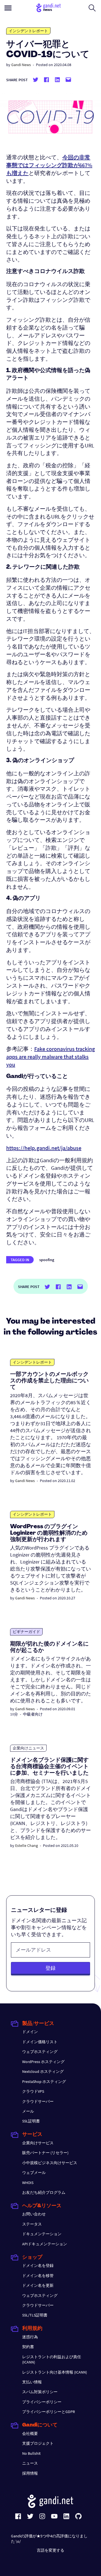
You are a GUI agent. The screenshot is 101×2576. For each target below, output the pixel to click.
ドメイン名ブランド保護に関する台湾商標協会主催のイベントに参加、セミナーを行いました (49, 1767)
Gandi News (21, 65)
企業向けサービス (38, 2143)
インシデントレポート (28, 31)
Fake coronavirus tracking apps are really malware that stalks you (50, 1057)
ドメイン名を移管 (38, 2276)
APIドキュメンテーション (45, 2244)
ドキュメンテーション (42, 2234)
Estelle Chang (27, 1845)
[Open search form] (92, 8)
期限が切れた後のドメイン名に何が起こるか (49, 1647)
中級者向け (33, 1714)
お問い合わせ (34, 2214)
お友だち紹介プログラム (44, 2192)
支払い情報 (32, 2382)
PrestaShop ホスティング (44, 2082)
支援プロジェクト (38, 2443)
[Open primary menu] (8, 8)
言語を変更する (50, 2550)
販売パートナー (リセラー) (45, 2153)
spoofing (47, 1260)
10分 (14, 1714)
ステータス (32, 2224)
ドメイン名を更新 (38, 2285)
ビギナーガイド (26, 1632)
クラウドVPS (33, 2091)
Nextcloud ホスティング (43, 2071)
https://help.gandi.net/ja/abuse (44, 1148)
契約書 (28, 2347)
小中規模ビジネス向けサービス (50, 2163)
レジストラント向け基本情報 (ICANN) (55, 2372)
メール (28, 2111)
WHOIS (28, 2183)
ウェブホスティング (40, 2052)
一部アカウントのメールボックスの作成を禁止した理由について (49, 1381)
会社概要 (30, 2433)
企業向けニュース (28, 1748)
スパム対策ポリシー (40, 2392)
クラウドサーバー (38, 2101)
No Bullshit (31, 2453)
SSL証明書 (31, 2121)
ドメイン (30, 2032)
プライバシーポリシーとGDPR (49, 2412)
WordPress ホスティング (43, 2062)
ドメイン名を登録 (38, 2265)
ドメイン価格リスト (40, 2042)
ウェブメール (34, 2173)
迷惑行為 (30, 2337)
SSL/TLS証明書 (35, 2315)
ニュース (30, 2463)
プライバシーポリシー (42, 2402)
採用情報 (30, 2473)
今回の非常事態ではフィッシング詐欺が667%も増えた (49, 165)
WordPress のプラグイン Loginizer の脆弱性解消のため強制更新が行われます (49, 1533)
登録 (50, 1968)
